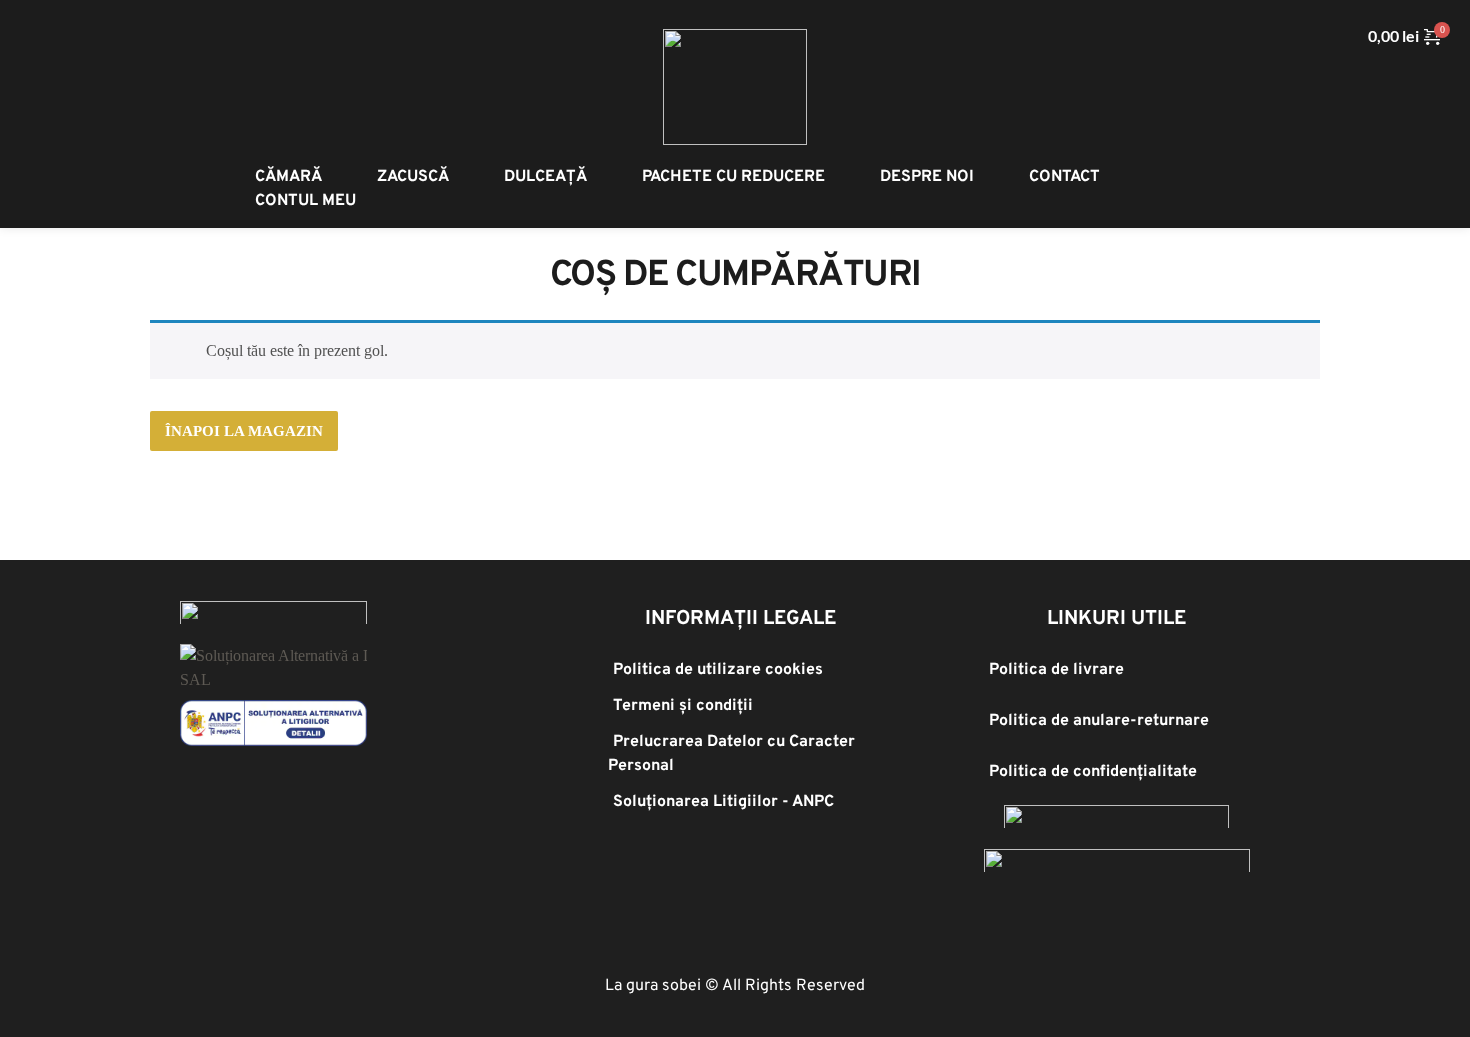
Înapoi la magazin (244, 431)
